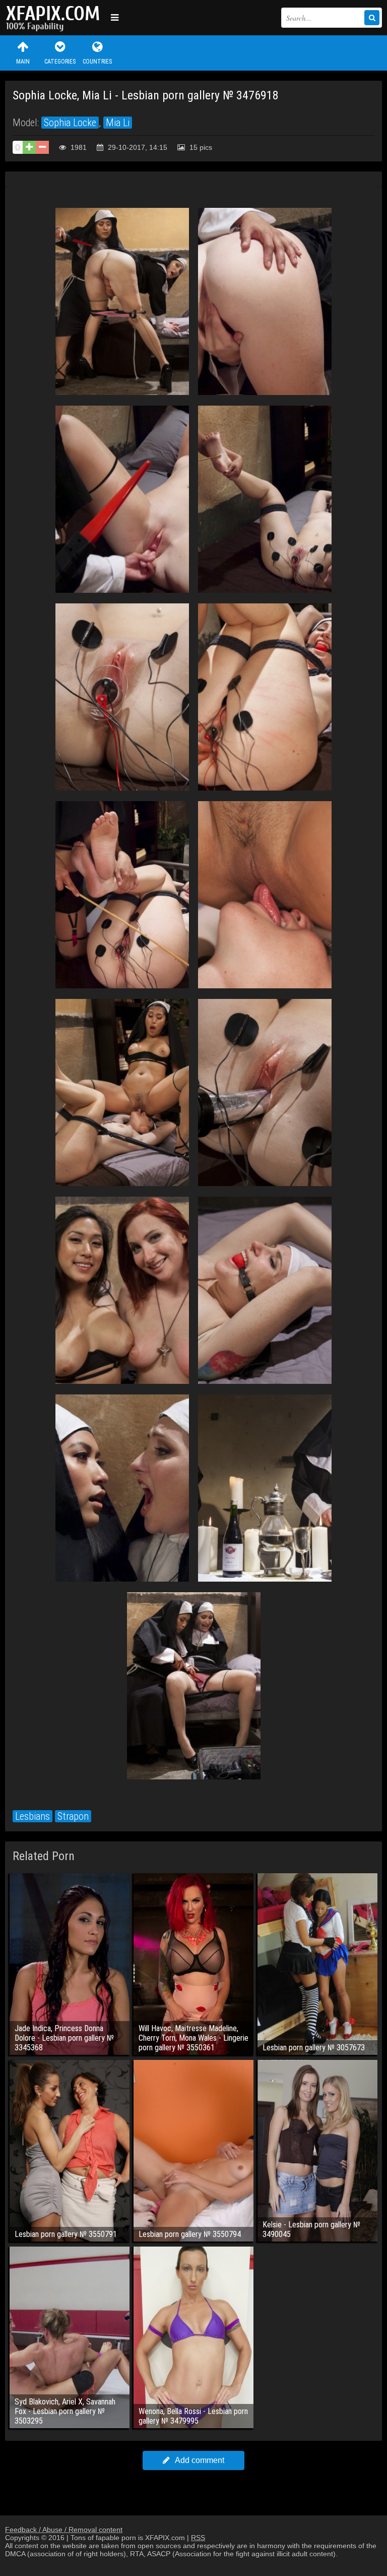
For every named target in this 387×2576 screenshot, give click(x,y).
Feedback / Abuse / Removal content (64, 2530)
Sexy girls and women (55, 18)
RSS (198, 2538)
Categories (60, 62)
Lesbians (33, 1816)
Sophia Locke (70, 123)
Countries (97, 62)
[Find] (372, 18)
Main (23, 62)
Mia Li (118, 123)
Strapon (73, 1816)
